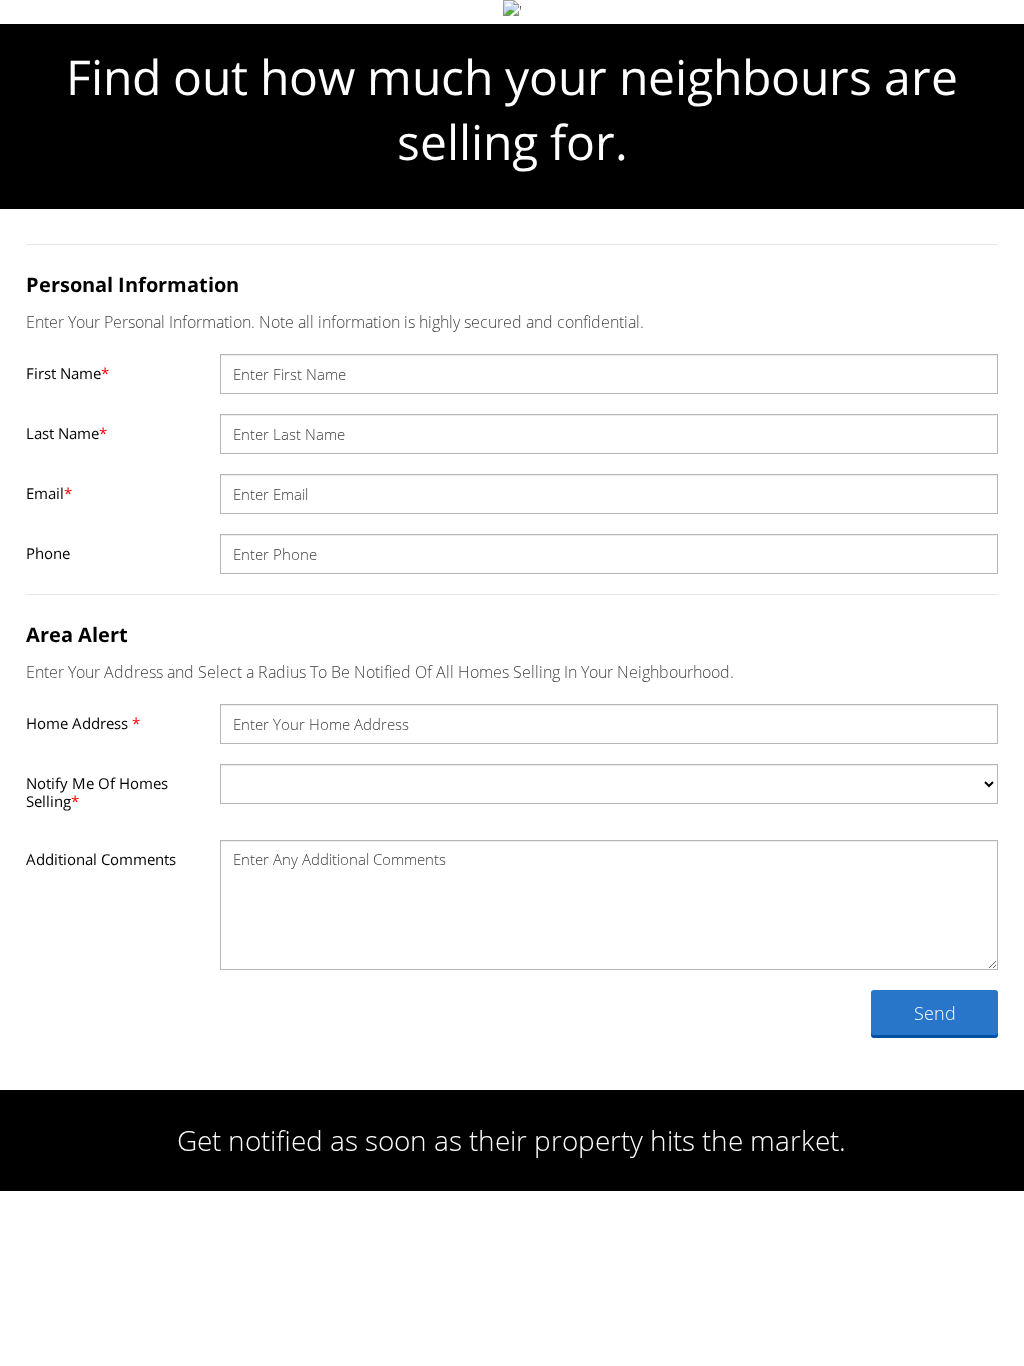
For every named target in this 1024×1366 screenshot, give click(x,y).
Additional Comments (101, 859)
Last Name (66, 433)
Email (49, 493)
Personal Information (132, 284)
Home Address (83, 723)
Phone (48, 553)
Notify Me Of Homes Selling (97, 792)
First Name (67, 373)
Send (935, 1013)
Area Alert (77, 634)
